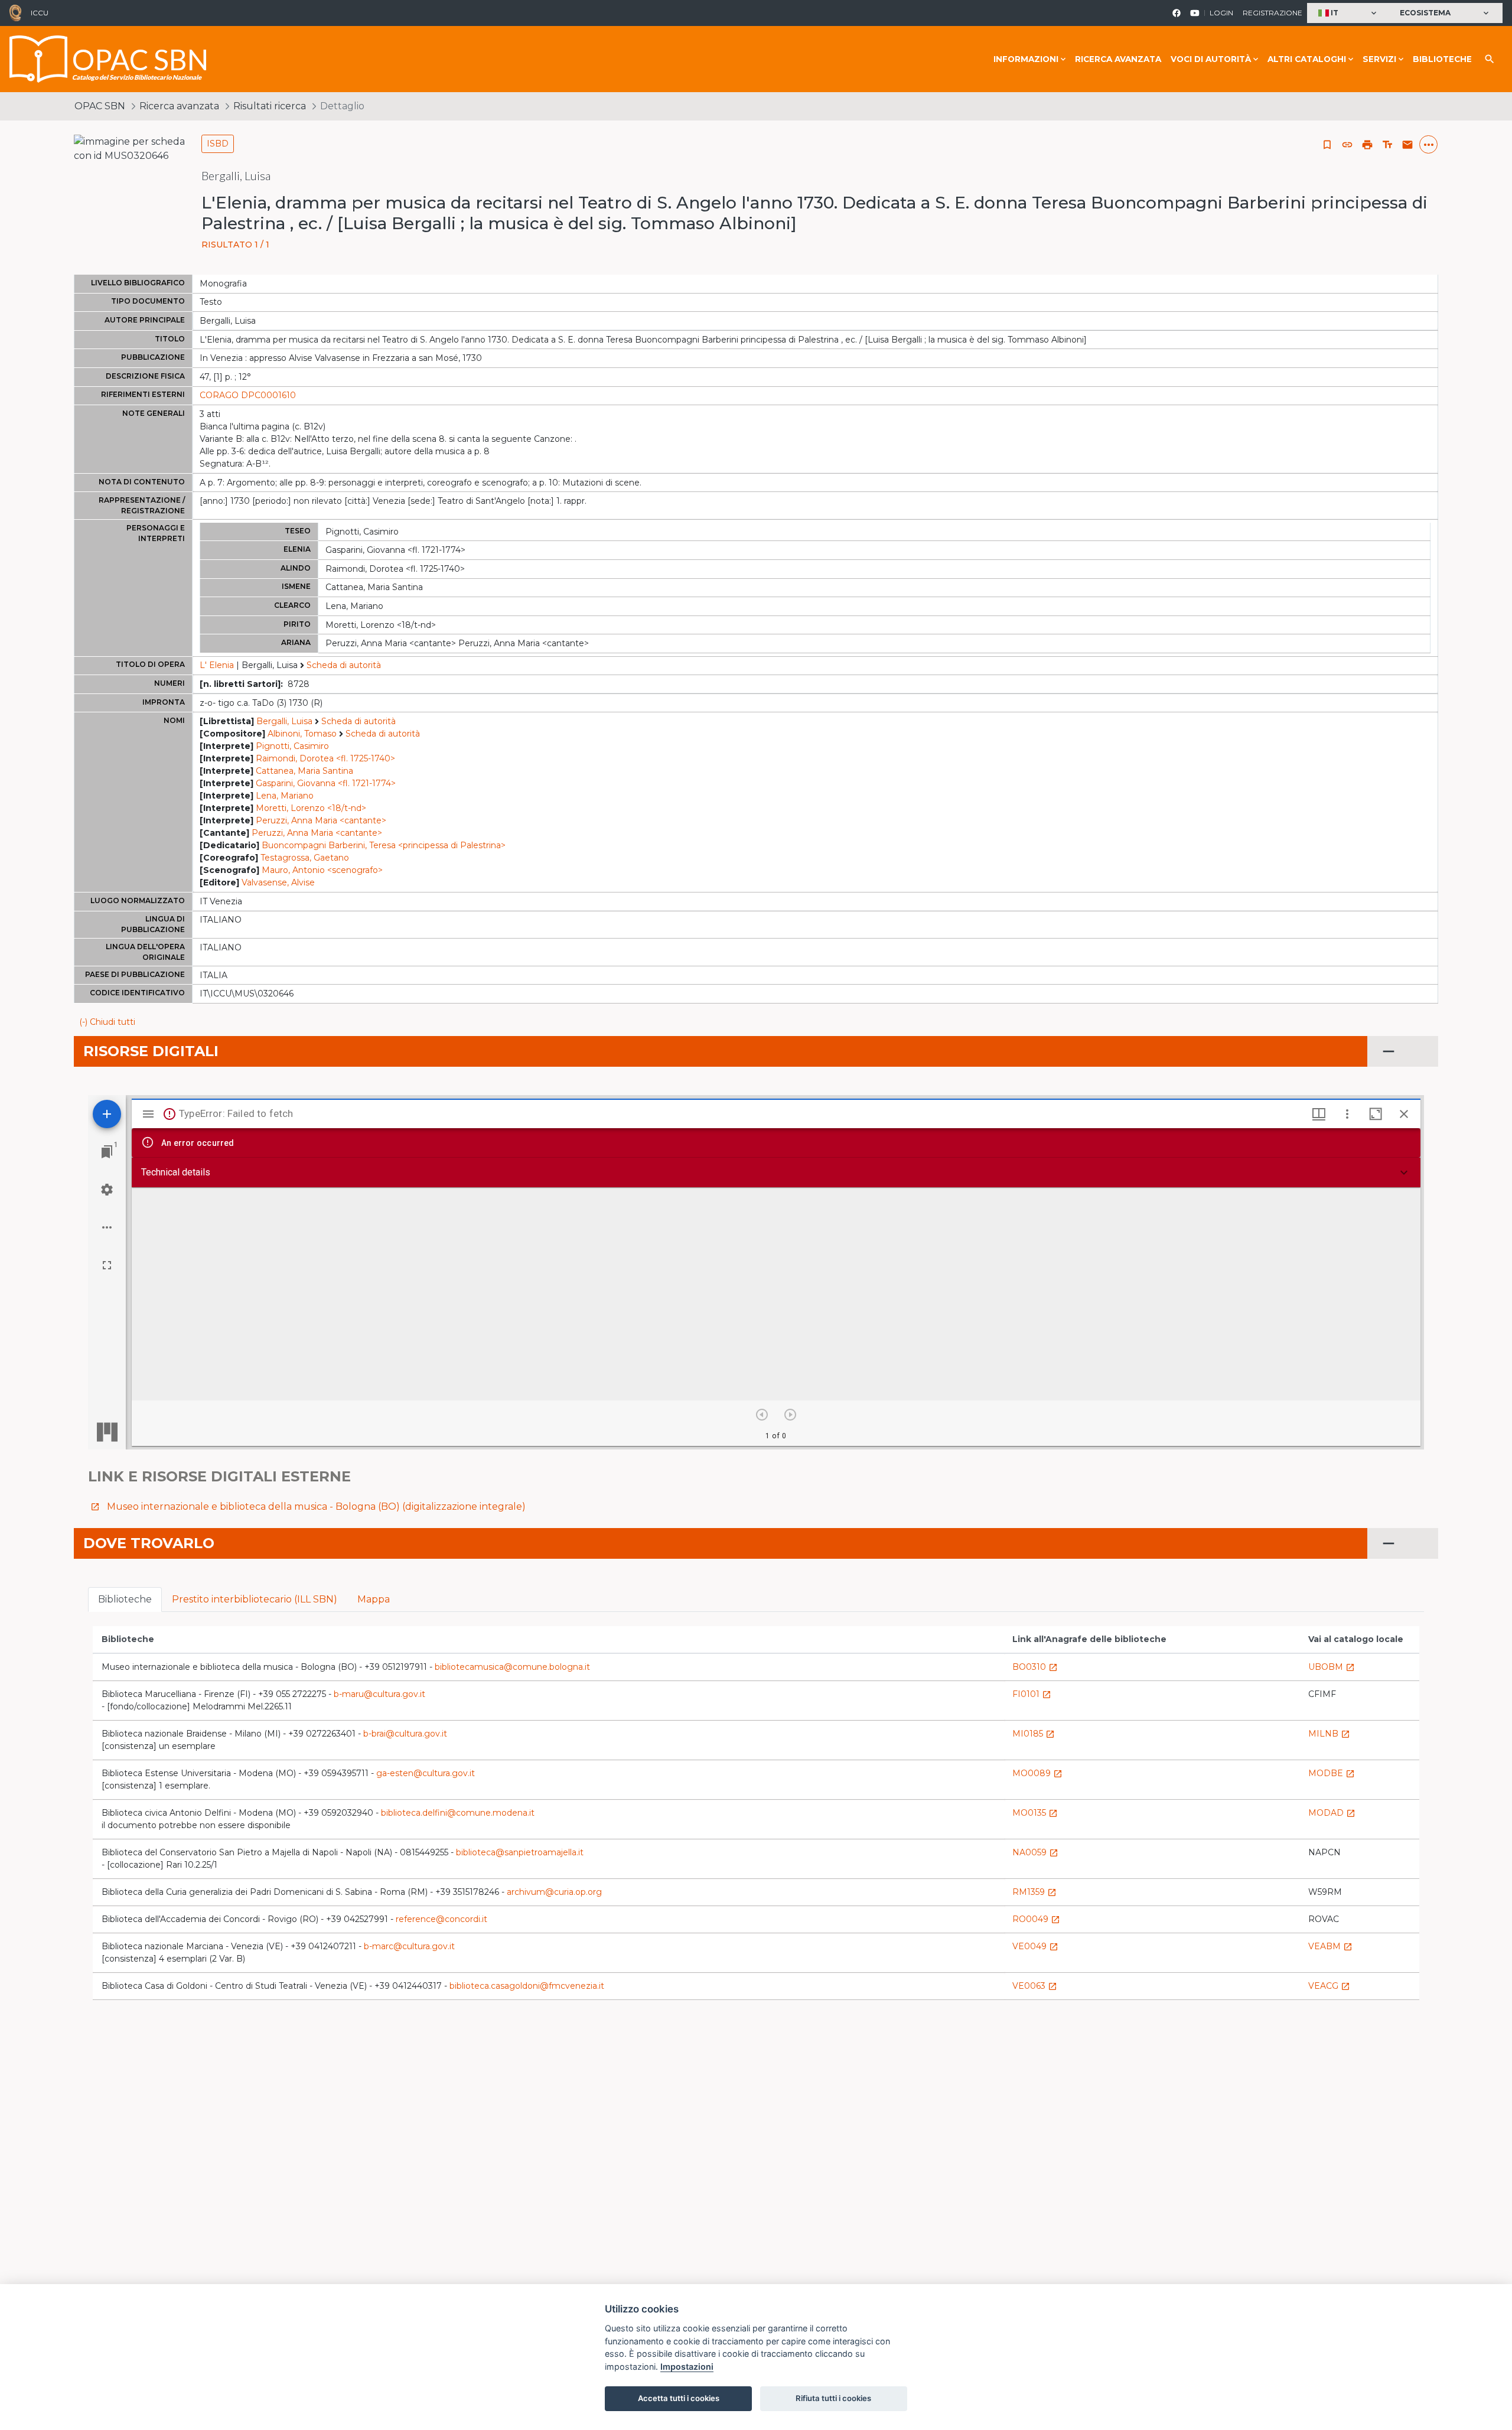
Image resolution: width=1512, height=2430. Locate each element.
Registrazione (1273, 13)
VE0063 (1035, 1986)
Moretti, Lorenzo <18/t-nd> (311, 808)
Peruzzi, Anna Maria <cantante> (321, 820)
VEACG (1329, 1986)
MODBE (1332, 1773)
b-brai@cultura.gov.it (405, 1734)
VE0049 (1035, 1946)
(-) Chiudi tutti (107, 1022)
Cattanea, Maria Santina (304, 771)
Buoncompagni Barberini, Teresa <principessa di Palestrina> (384, 845)
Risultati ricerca (270, 106)
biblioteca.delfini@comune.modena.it (458, 1813)
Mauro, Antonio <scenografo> (322, 870)
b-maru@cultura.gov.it (379, 1694)
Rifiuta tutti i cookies (833, 2398)
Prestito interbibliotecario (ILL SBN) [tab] (255, 1599)
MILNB (1329, 1734)
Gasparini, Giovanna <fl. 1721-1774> (326, 783)
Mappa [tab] (374, 1599)
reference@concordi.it (441, 1919)
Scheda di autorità (344, 665)
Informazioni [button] (1026, 59)
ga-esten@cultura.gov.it (426, 1773)
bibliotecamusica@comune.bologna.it (512, 1667)
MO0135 (1035, 1813)
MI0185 (1034, 1734)
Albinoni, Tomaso (302, 734)
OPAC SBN (100, 106)
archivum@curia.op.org (554, 1892)
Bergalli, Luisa (284, 721)
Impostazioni (687, 2367)
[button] (1349, 13)
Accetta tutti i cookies (679, 2398)
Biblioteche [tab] (125, 1599)
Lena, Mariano (285, 796)
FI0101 (1032, 1694)
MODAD (1332, 1813)
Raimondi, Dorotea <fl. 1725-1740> (325, 758)
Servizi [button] (1379, 59)
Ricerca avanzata (1118, 59)
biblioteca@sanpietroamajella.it (520, 1852)
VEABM (1330, 1946)
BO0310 (1035, 1667)
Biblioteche (1442, 59)
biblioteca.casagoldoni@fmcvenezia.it (527, 1986)
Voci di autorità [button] (1211, 59)
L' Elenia (217, 665)
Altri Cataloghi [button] (1307, 59)
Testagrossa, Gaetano (305, 858)
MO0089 (1037, 1773)
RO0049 (1036, 1919)
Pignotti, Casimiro (292, 746)
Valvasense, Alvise (278, 882)
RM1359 (1034, 1892)
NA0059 (1035, 1852)
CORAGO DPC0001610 (248, 395)
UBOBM (1332, 1667)
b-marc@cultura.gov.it (409, 1946)
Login (1221, 13)
